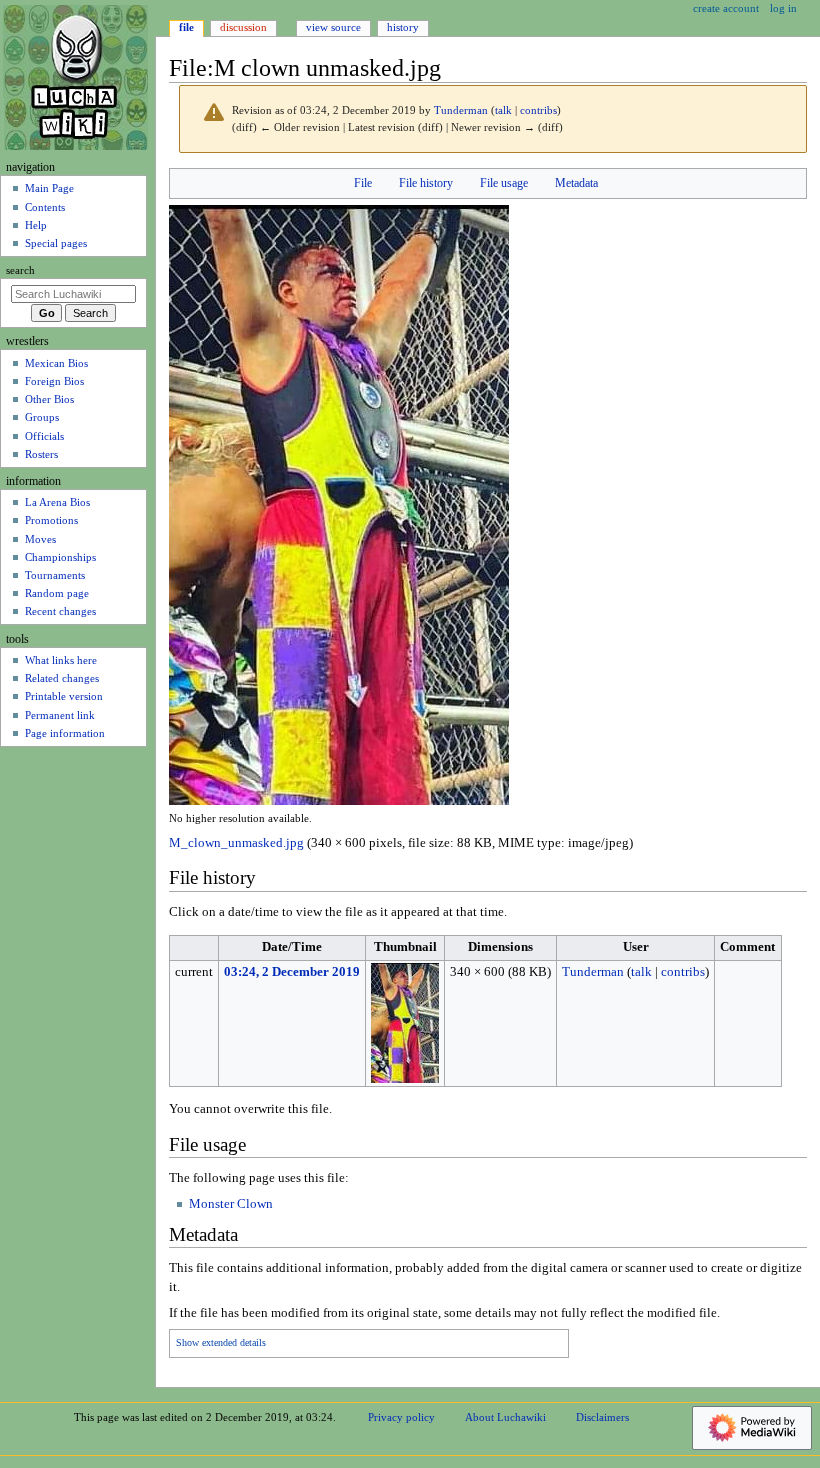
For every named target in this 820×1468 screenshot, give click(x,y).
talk (503, 110)
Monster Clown (231, 1204)
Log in (783, 8)
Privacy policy (401, 1417)
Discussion (243, 27)
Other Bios (49, 399)
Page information (65, 733)
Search (20, 270)
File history (426, 183)
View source (333, 27)
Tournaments (55, 575)
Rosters (41, 454)
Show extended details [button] (221, 1343)
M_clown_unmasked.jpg (236, 843)
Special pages (56, 243)
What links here (61, 660)
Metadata (576, 183)
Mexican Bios (56, 363)
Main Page (49, 188)
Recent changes (60, 611)
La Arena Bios (57, 502)
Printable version (64, 696)
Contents (45, 207)
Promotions (51, 520)
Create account (726, 8)
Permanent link (60, 715)
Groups (42, 417)
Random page (57, 593)
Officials (44, 436)
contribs (538, 110)
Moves (40, 539)
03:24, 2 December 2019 (292, 972)
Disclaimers (602, 1417)
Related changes (62, 678)
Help (36, 225)
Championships (60, 557)
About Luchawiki (505, 1417)
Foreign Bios (54, 381)
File (363, 183)
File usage (504, 183)
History (403, 27)
